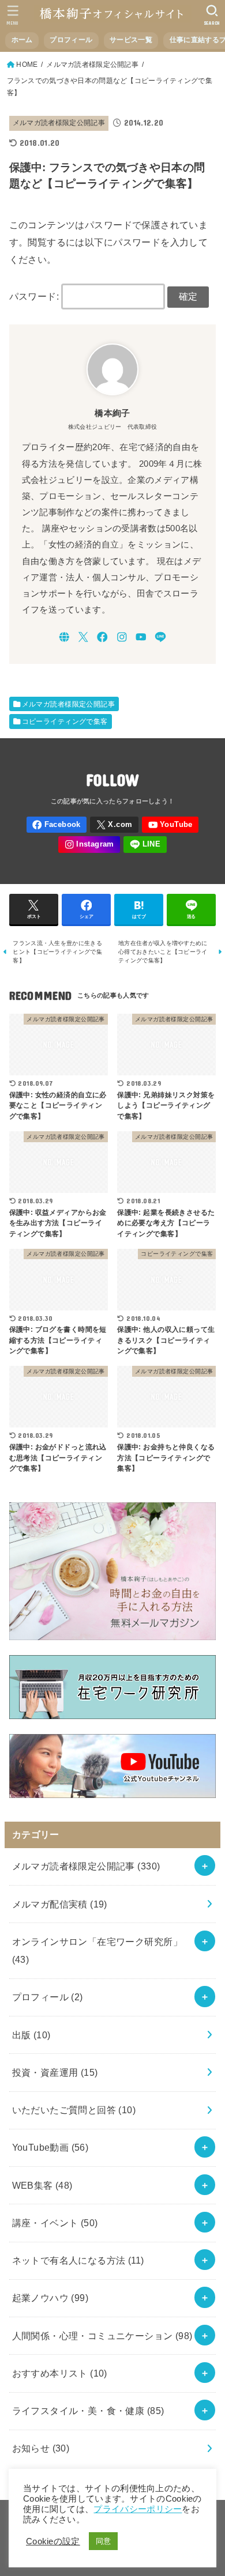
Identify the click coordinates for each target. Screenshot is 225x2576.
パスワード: (35, 296)
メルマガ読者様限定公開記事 (59, 123)
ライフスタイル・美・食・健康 (88, 2411)
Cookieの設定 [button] (53, 2541)
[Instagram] (122, 637)
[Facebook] (102, 637)
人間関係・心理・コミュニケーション (102, 2336)
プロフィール (71, 40)
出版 (31, 2035)
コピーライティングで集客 (65, 722)
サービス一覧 (131, 40)
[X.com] (83, 637)
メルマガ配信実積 (60, 1904)
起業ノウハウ (50, 2298)
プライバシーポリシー (138, 2509)
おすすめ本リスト (60, 2373)
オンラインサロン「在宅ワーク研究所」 (97, 1950)
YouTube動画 (50, 2147)
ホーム (22, 40)
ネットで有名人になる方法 (78, 2260)
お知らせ (41, 2448)
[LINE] (160, 637)
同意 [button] (104, 2541)
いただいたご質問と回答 (74, 2110)
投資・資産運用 (55, 2072)
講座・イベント (55, 2223)
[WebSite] (64, 637)
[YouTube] (141, 637)
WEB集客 (42, 2185)
